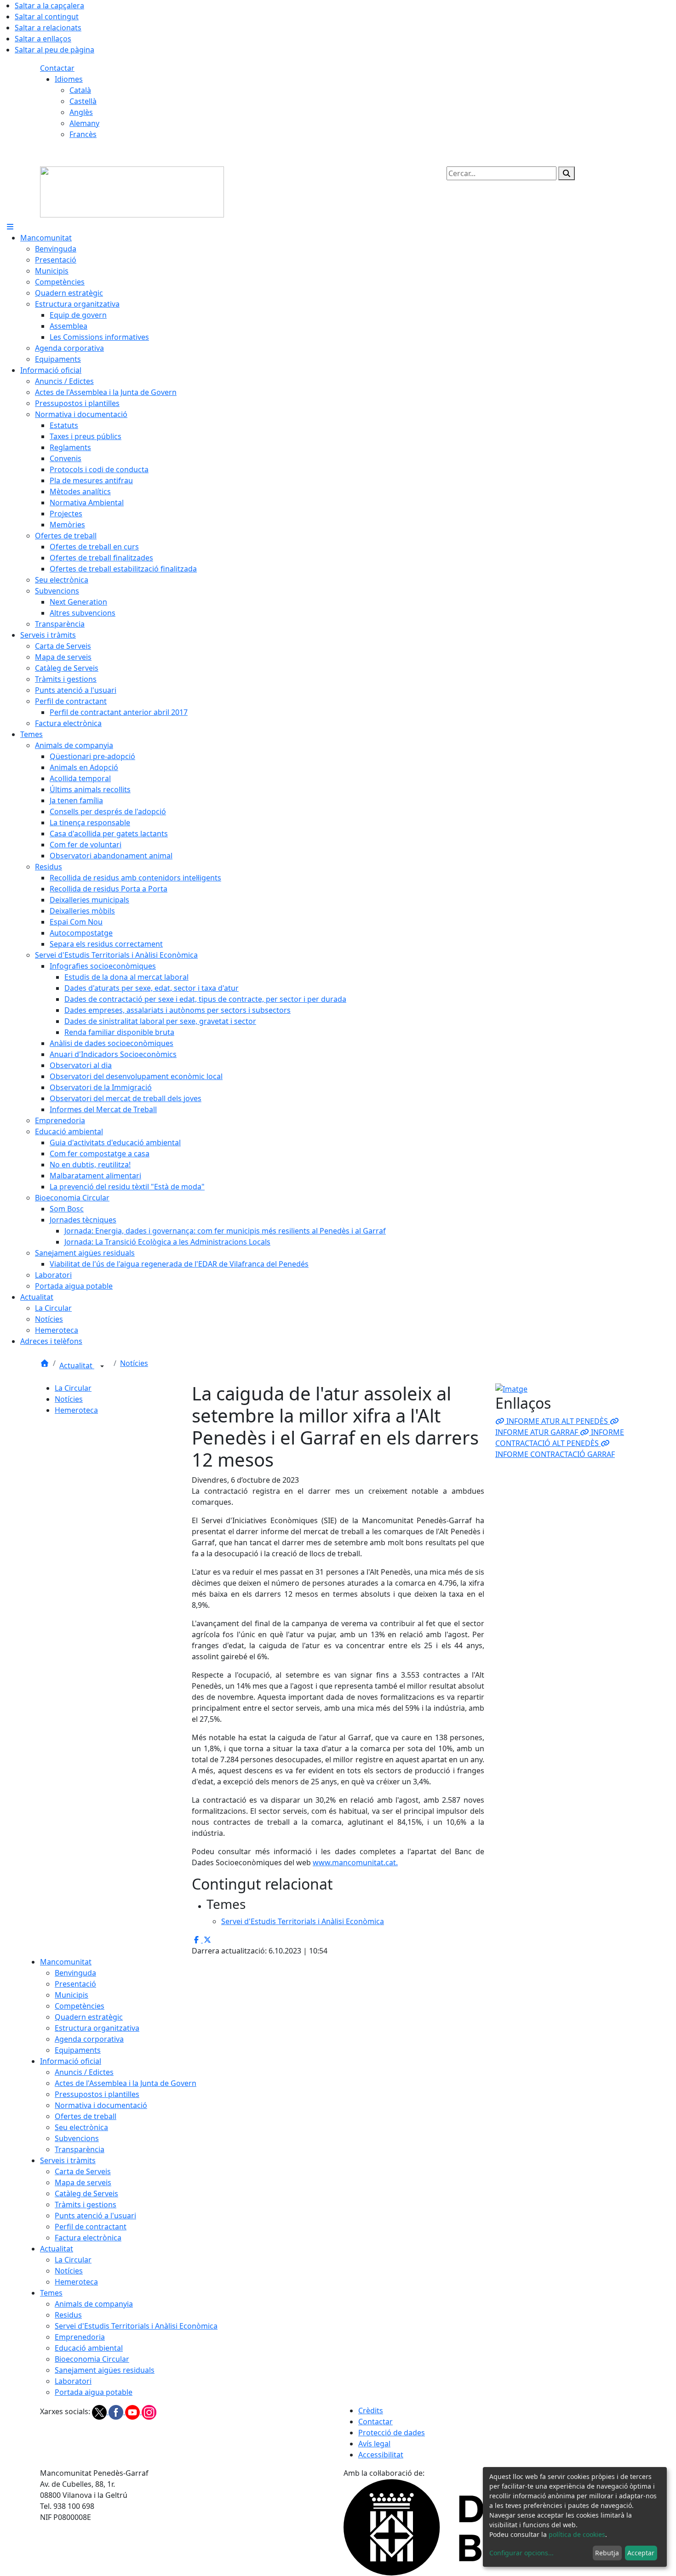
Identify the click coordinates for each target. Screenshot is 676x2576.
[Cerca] (567, 173)
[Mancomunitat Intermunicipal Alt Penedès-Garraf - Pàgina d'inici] (132, 191)
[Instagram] (149, 2411)
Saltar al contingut (47, 17)
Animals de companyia (94, 2304)
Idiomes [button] (69, 79)
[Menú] (10, 227)
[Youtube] (133, 2411)
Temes (51, 2293)
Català (80, 90)
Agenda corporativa (89, 2039)
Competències (80, 2006)
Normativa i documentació (101, 2105)
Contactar (57, 68)
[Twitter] (100, 2411)
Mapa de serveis (83, 2182)
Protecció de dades (392, 2433)
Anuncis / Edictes (84, 2072)
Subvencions (77, 2138)
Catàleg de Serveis (86, 2193)
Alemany (84, 123)
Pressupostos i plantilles (97, 2094)
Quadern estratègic (89, 2017)
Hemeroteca (76, 1410)
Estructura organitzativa (97, 2028)
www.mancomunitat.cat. (355, 1862)
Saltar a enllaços (43, 39)
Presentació (75, 1984)
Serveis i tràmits (68, 2160)
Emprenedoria (80, 2337)
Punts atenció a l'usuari (95, 2216)
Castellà (83, 101)
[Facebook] (117, 2411)
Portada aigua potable (94, 2392)
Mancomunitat (66, 1962)
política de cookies (577, 2534)
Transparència (80, 2149)
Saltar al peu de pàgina (54, 50)
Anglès (81, 112)
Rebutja (607, 2553)
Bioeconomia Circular (92, 2359)
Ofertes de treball (86, 2116)
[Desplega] (102, 1366)
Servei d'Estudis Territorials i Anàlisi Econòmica (136, 2326)
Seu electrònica (81, 2127)
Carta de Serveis (83, 2171)
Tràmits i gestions (86, 2205)
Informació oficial (71, 2061)
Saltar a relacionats (48, 28)
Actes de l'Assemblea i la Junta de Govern (126, 2083)
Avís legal (374, 2444)
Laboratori (73, 2381)
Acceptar (641, 2553)
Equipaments (78, 2050)
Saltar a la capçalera (49, 6)
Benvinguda (75, 1973)
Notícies (134, 1363)
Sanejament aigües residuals (105, 2370)
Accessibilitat (381, 2455)
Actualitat (77, 1365)
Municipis (72, 1995)
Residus (68, 2315)
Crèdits (371, 2410)
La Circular (73, 1388)
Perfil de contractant (91, 2227)
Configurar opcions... (521, 2553)
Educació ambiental (89, 2348)
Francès (83, 134)
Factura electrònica (88, 2238)
